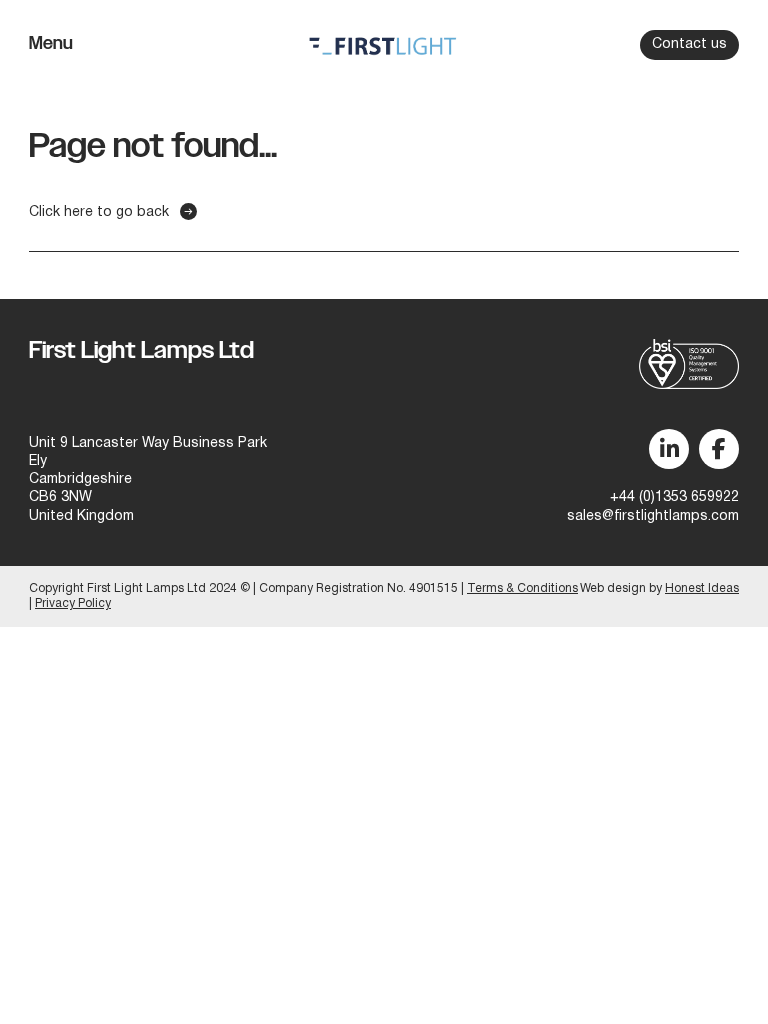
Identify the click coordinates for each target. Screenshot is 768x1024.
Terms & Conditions (522, 588)
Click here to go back (99, 212)
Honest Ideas (702, 588)
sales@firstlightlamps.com (653, 516)
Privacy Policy (73, 603)
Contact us (689, 44)
